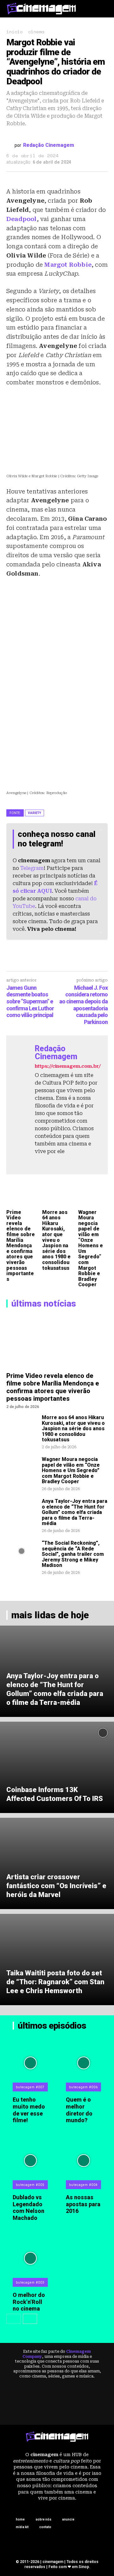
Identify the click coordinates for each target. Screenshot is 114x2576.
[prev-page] (13, 2319)
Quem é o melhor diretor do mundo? (79, 2110)
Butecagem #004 (83, 2185)
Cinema (36, 32)
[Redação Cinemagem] (10, 145)
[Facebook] (38, 1162)
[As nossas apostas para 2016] (84, 2161)
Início (14, 32)
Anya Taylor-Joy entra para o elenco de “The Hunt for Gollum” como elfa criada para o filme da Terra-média (75, 1512)
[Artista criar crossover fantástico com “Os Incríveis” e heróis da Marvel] (57, 1863)
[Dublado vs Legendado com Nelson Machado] (31, 2161)
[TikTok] (70, 2540)
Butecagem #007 (30, 2087)
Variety (35, 813)
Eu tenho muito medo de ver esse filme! (29, 2110)
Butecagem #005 (30, 2185)
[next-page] (30, 2319)
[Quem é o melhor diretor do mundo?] (84, 2063)
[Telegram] (57, 2540)
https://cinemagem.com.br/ (68, 1066)
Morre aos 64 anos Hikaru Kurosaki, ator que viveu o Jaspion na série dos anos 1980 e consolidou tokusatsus (56, 1240)
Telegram (32, 868)
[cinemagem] (41, 8)
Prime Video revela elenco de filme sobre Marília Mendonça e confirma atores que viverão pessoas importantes (21, 1246)
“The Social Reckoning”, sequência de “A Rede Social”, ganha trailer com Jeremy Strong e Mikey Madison (73, 1554)
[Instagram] (49, 1162)
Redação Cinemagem (49, 145)
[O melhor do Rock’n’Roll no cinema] (31, 2258)
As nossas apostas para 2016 (83, 2204)
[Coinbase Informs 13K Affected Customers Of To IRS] (57, 1767)
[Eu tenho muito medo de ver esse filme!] (31, 2063)
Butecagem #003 (30, 2283)
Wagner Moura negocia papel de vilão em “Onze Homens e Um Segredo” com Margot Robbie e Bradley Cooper (91, 1249)
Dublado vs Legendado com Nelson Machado (28, 2208)
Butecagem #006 (83, 2087)
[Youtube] (60, 1162)
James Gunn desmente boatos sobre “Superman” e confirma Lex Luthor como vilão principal (30, 1001)
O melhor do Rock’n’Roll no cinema (29, 2302)
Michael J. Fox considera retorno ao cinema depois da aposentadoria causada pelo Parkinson (83, 1005)
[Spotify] (44, 2540)
